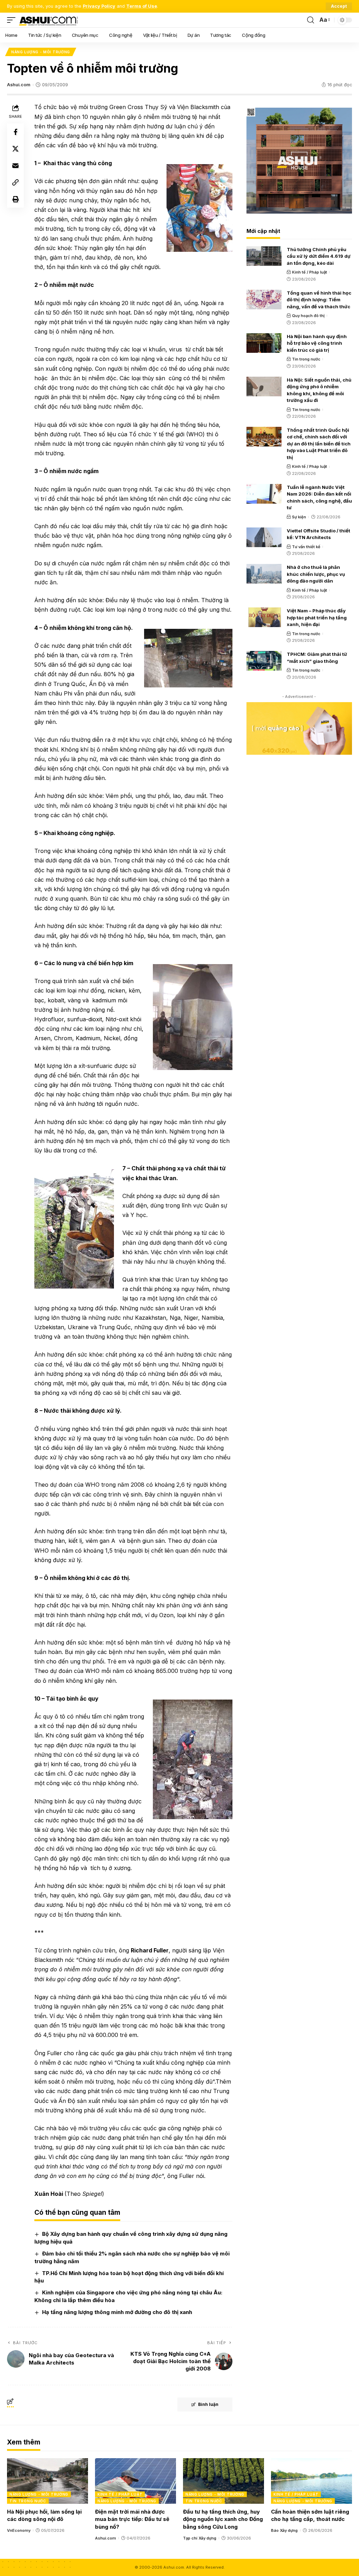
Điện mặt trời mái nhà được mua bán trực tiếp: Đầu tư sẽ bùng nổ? (132, 2519)
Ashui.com (19, 85)
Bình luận (208, 2404)
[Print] (15, 199)
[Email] (15, 166)
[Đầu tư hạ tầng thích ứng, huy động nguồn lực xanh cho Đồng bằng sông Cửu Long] (223, 2481)
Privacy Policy (99, 6)
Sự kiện (299, 517)
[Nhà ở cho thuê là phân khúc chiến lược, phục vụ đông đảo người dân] (264, 574)
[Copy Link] (15, 182)
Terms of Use (142, 6)
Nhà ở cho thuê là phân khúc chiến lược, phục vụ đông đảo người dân (316, 574)
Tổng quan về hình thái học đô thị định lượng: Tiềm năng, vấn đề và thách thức (319, 300)
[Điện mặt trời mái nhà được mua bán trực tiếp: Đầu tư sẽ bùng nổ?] (136, 2481)
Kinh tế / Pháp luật (310, 272)
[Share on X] (15, 149)
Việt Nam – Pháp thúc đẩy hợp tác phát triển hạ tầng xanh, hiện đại (317, 617)
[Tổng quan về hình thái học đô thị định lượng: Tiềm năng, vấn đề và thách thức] (264, 300)
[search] (311, 20)
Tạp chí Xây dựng (200, 2538)
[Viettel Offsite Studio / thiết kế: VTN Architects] (264, 537)
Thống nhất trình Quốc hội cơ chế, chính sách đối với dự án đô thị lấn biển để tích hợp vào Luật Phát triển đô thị (319, 444)
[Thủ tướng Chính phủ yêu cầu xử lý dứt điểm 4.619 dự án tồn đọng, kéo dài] (264, 256)
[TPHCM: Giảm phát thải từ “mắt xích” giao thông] (264, 661)
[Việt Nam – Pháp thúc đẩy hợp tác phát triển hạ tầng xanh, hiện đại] (264, 617)
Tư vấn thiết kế (306, 547)
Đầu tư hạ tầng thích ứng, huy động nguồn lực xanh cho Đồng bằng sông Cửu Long (223, 2519)
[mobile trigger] (13, 20)
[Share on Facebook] (15, 132)
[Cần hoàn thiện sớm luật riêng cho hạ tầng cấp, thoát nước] (311, 2481)
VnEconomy (19, 2530)
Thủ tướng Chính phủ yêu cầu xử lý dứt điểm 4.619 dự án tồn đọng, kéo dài (319, 256)
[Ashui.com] (48, 20)
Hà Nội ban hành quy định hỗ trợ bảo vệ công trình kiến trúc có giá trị (317, 343)
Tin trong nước (306, 359)
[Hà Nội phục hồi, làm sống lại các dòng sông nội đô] (48, 2481)
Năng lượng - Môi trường (41, 52)
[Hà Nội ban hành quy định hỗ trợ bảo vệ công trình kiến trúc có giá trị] (264, 343)
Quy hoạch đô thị (308, 316)
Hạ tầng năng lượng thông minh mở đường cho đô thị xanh (117, 2312)
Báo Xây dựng (284, 2530)
